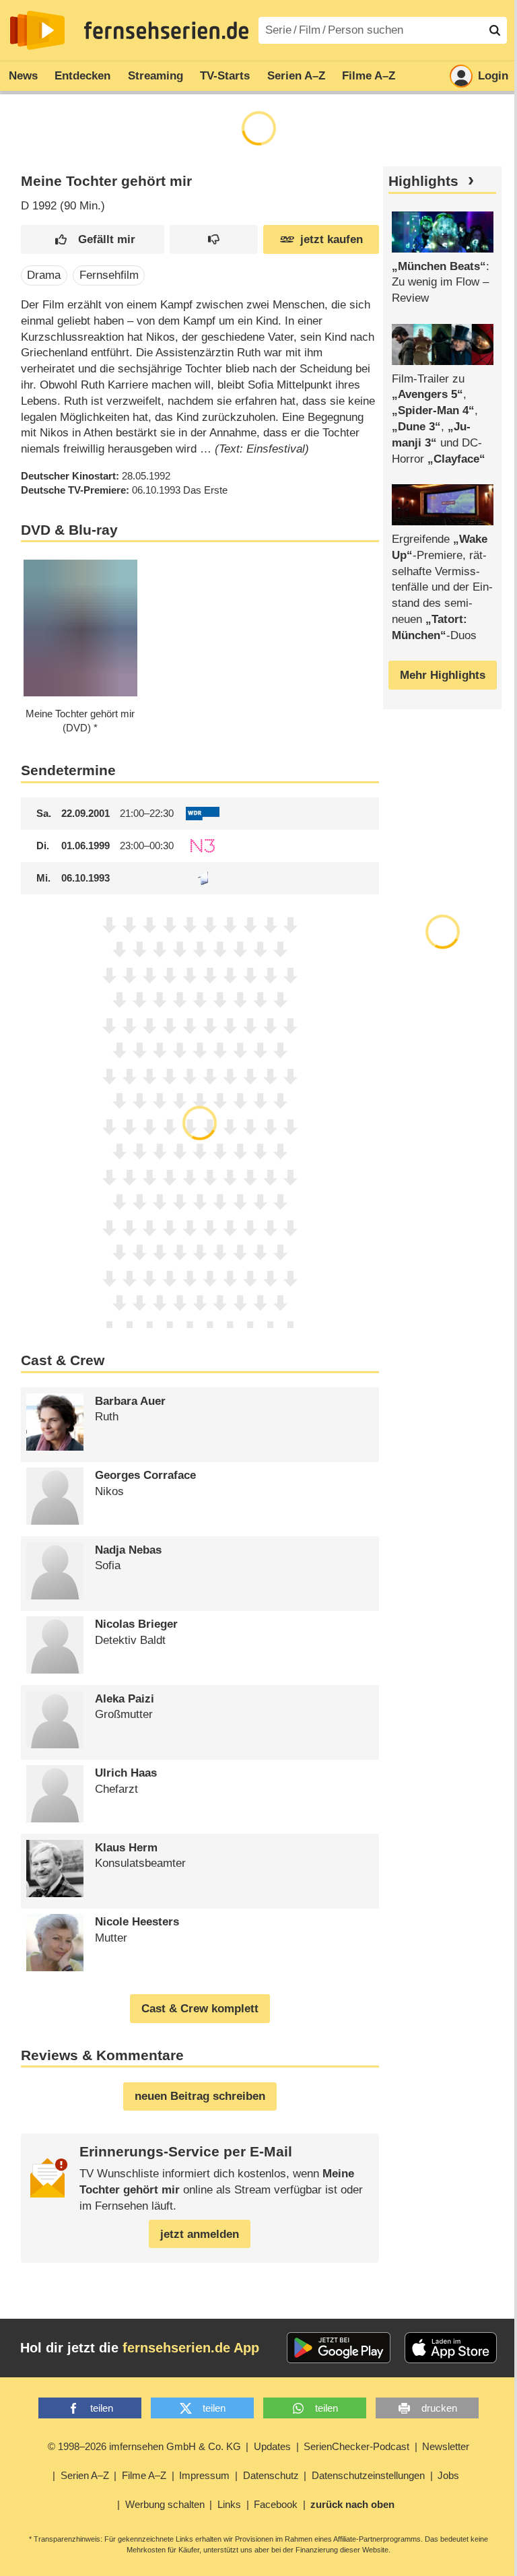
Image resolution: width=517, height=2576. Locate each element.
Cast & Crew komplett (200, 2009)
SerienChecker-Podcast (356, 2446)
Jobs (448, 2475)
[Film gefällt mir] (93, 239)
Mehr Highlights (443, 675)
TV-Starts (225, 76)
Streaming (156, 76)
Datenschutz (271, 2475)
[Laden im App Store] (451, 2348)
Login (493, 76)
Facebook (276, 2504)
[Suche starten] (495, 30)
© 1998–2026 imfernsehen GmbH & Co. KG (144, 2446)
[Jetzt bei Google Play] (339, 2348)
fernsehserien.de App (191, 2348)
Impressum (204, 2475)
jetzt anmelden (200, 2234)
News (23, 76)
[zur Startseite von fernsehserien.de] (37, 30)
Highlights (423, 181)
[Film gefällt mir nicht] (214, 239)
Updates (272, 2446)
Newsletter (446, 2446)
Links (229, 2504)
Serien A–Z (296, 76)
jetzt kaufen (332, 239)
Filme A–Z (369, 76)
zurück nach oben (352, 2504)
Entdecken (82, 76)
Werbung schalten (165, 2504)
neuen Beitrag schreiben (200, 2096)
